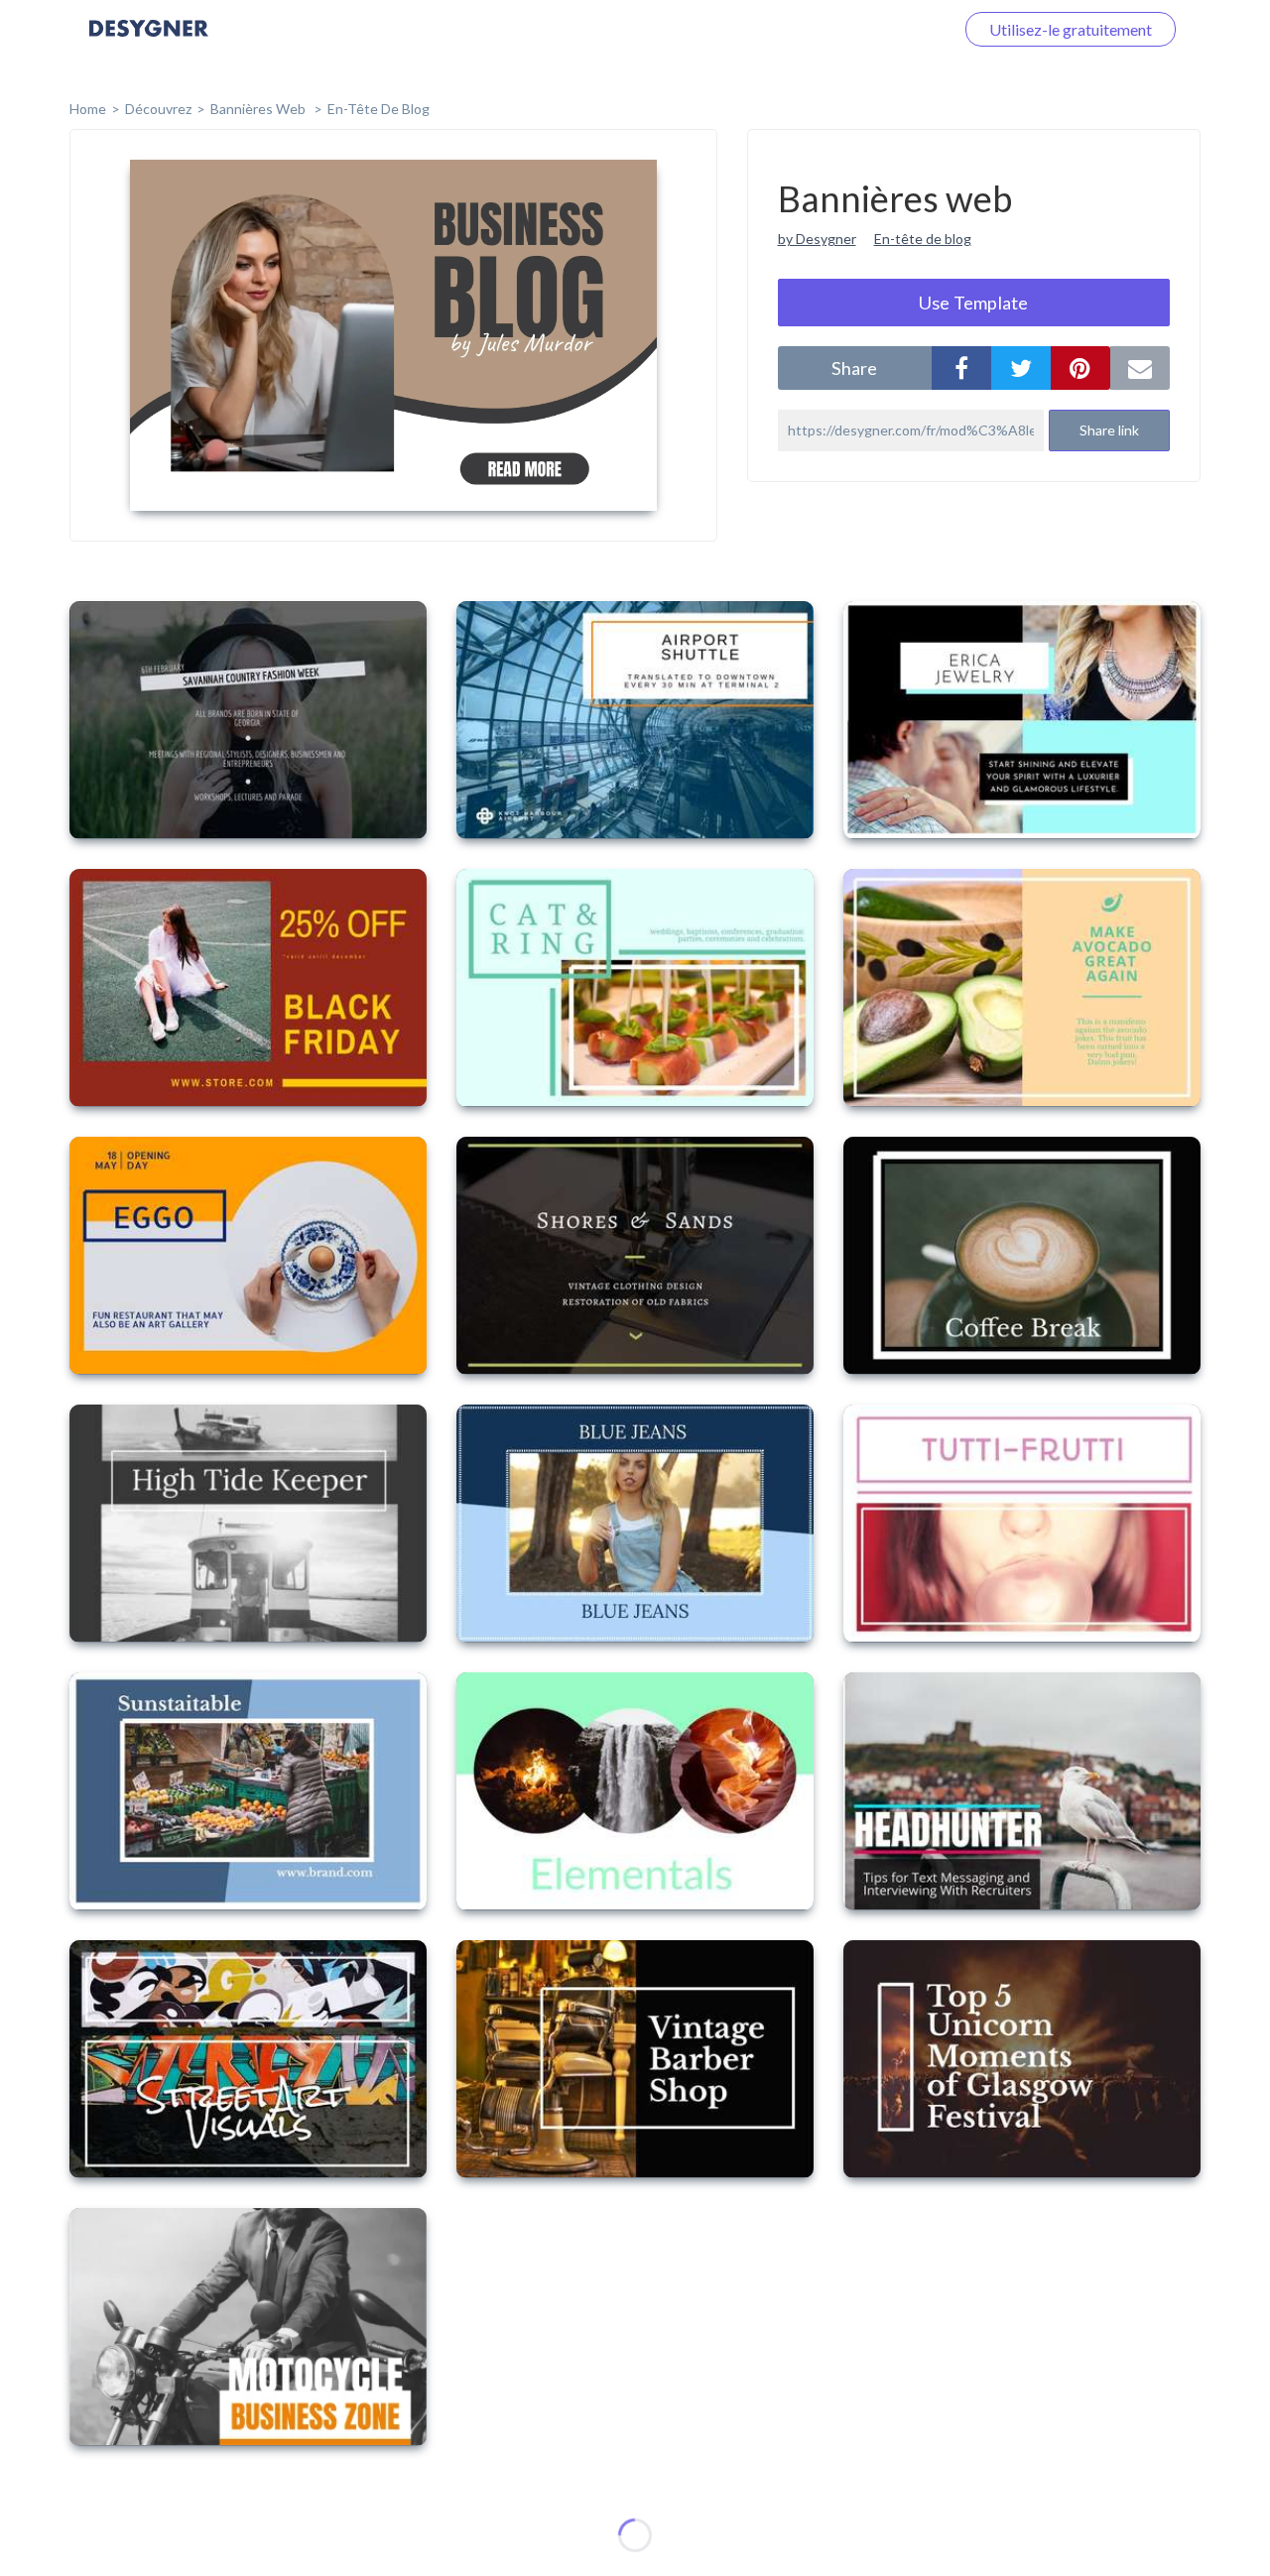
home (88, 109)
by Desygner (817, 239)
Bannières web (259, 109)
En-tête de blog (379, 109)
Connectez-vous (874, 29)
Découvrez (158, 109)
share (854, 368)
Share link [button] (1109, 430)
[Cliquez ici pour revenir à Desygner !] (149, 42)
